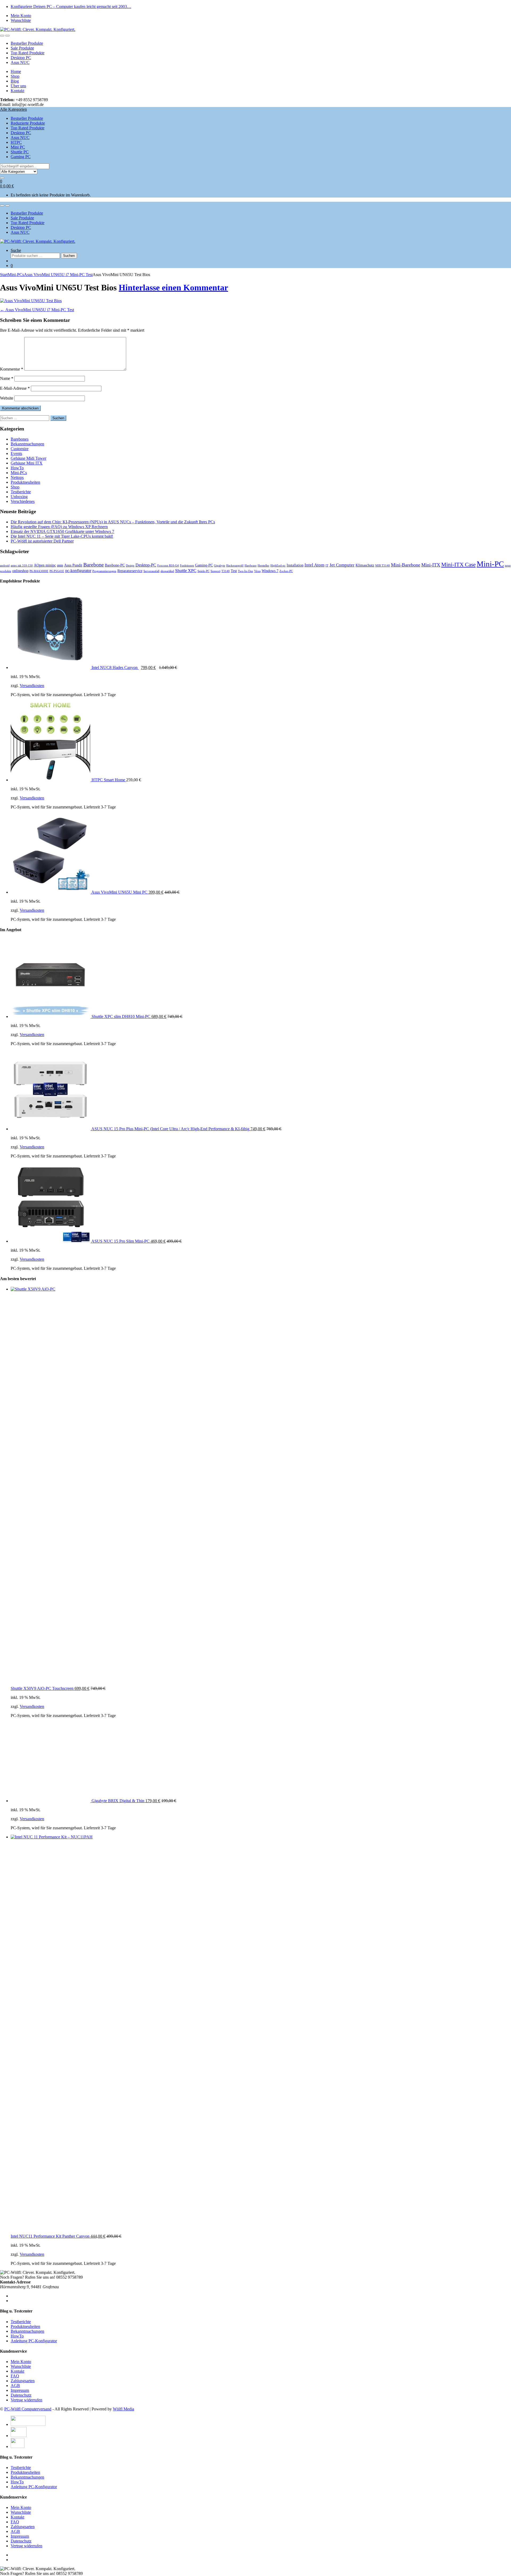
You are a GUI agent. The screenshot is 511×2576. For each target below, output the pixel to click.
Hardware (251, 566)
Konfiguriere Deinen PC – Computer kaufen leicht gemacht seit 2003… (71, 7)
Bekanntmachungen (27, 444)
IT (327, 566)
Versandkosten (32, 686)
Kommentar (12, 369)
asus (60, 565)
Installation (295, 565)
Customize (20, 449)
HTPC (16, 142)
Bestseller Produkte (27, 43)
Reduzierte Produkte (28, 123)
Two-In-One (246, 571)
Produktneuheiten (25, 482)
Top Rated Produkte (28, 53)
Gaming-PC (204, 565)
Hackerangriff (235, 566)
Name (7, 378)
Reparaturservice (130, 571)
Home (16, 71)
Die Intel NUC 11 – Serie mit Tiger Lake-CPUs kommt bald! (62, 536)
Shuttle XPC (186, 571)
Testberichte (21, 492)
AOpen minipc (45, 565)
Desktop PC (21, 58)
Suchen (69, 256)
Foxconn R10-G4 (168, 566)
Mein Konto (21, 16)
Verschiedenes (23, 501)
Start (4, 275)
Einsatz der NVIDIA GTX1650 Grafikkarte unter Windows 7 (62, 531)
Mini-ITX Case (458, 565)
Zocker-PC (286, 571)
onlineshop (20, 571)
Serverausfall (151, 571)
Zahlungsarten (23, 2381)
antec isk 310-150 (22, 566)
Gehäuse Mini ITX (27, 463)
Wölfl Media (123, 2409)
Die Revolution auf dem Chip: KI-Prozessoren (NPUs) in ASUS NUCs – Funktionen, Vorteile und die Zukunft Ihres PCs (113, 522)
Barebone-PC (115, 565)
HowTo (17, 468)
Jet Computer (342, 565)
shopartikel (167, 571)
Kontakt (17, 91)
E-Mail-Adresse (15, 388)
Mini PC (18, 147)
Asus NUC (20, 62)
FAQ (15, 2376)
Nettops (17, 477)
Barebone (94, 565)
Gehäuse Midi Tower (28, 458)
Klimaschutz (365, 565)
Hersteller (263, 566)
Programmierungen (104, 571)
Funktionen (187, 566)
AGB (15, 2386)
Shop (15, 76)
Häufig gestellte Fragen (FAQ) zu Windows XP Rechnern (59, 527)
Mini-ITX (431, 565)
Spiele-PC (203, 571)
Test (234, 571)
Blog (15, 81)
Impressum (20, 2390)
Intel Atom (314, 565)
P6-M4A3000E (39, 571)
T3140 (226, 571)
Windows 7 (270, 571)
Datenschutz (21, 2395)
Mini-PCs (16, 275)
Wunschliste (21, 20)
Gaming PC (21, 157)
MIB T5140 (383, 566)
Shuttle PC (20, 152)
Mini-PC (490, 564)
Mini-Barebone (406, 565)
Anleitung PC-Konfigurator (34, 2341)
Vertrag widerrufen (26, 2400)
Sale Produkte (22, 48)
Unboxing (19, 497)
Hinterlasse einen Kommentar (173, 287)
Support (215, 571)
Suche (16, 250)
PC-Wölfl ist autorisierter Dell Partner (42, 541)
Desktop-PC (146, 565)
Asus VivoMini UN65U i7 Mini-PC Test (58, 275)
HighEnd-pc (278, 566)
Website (7, 398)
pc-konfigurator (78, 571)
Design (130, 566)
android (5, 566)
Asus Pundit (73, 565)
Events (16, 453)
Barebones (20, 439)
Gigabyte (220, 566)
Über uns (18, 86)
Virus (257, 571)
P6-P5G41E (57, 571)
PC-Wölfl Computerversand (28, 2409)
